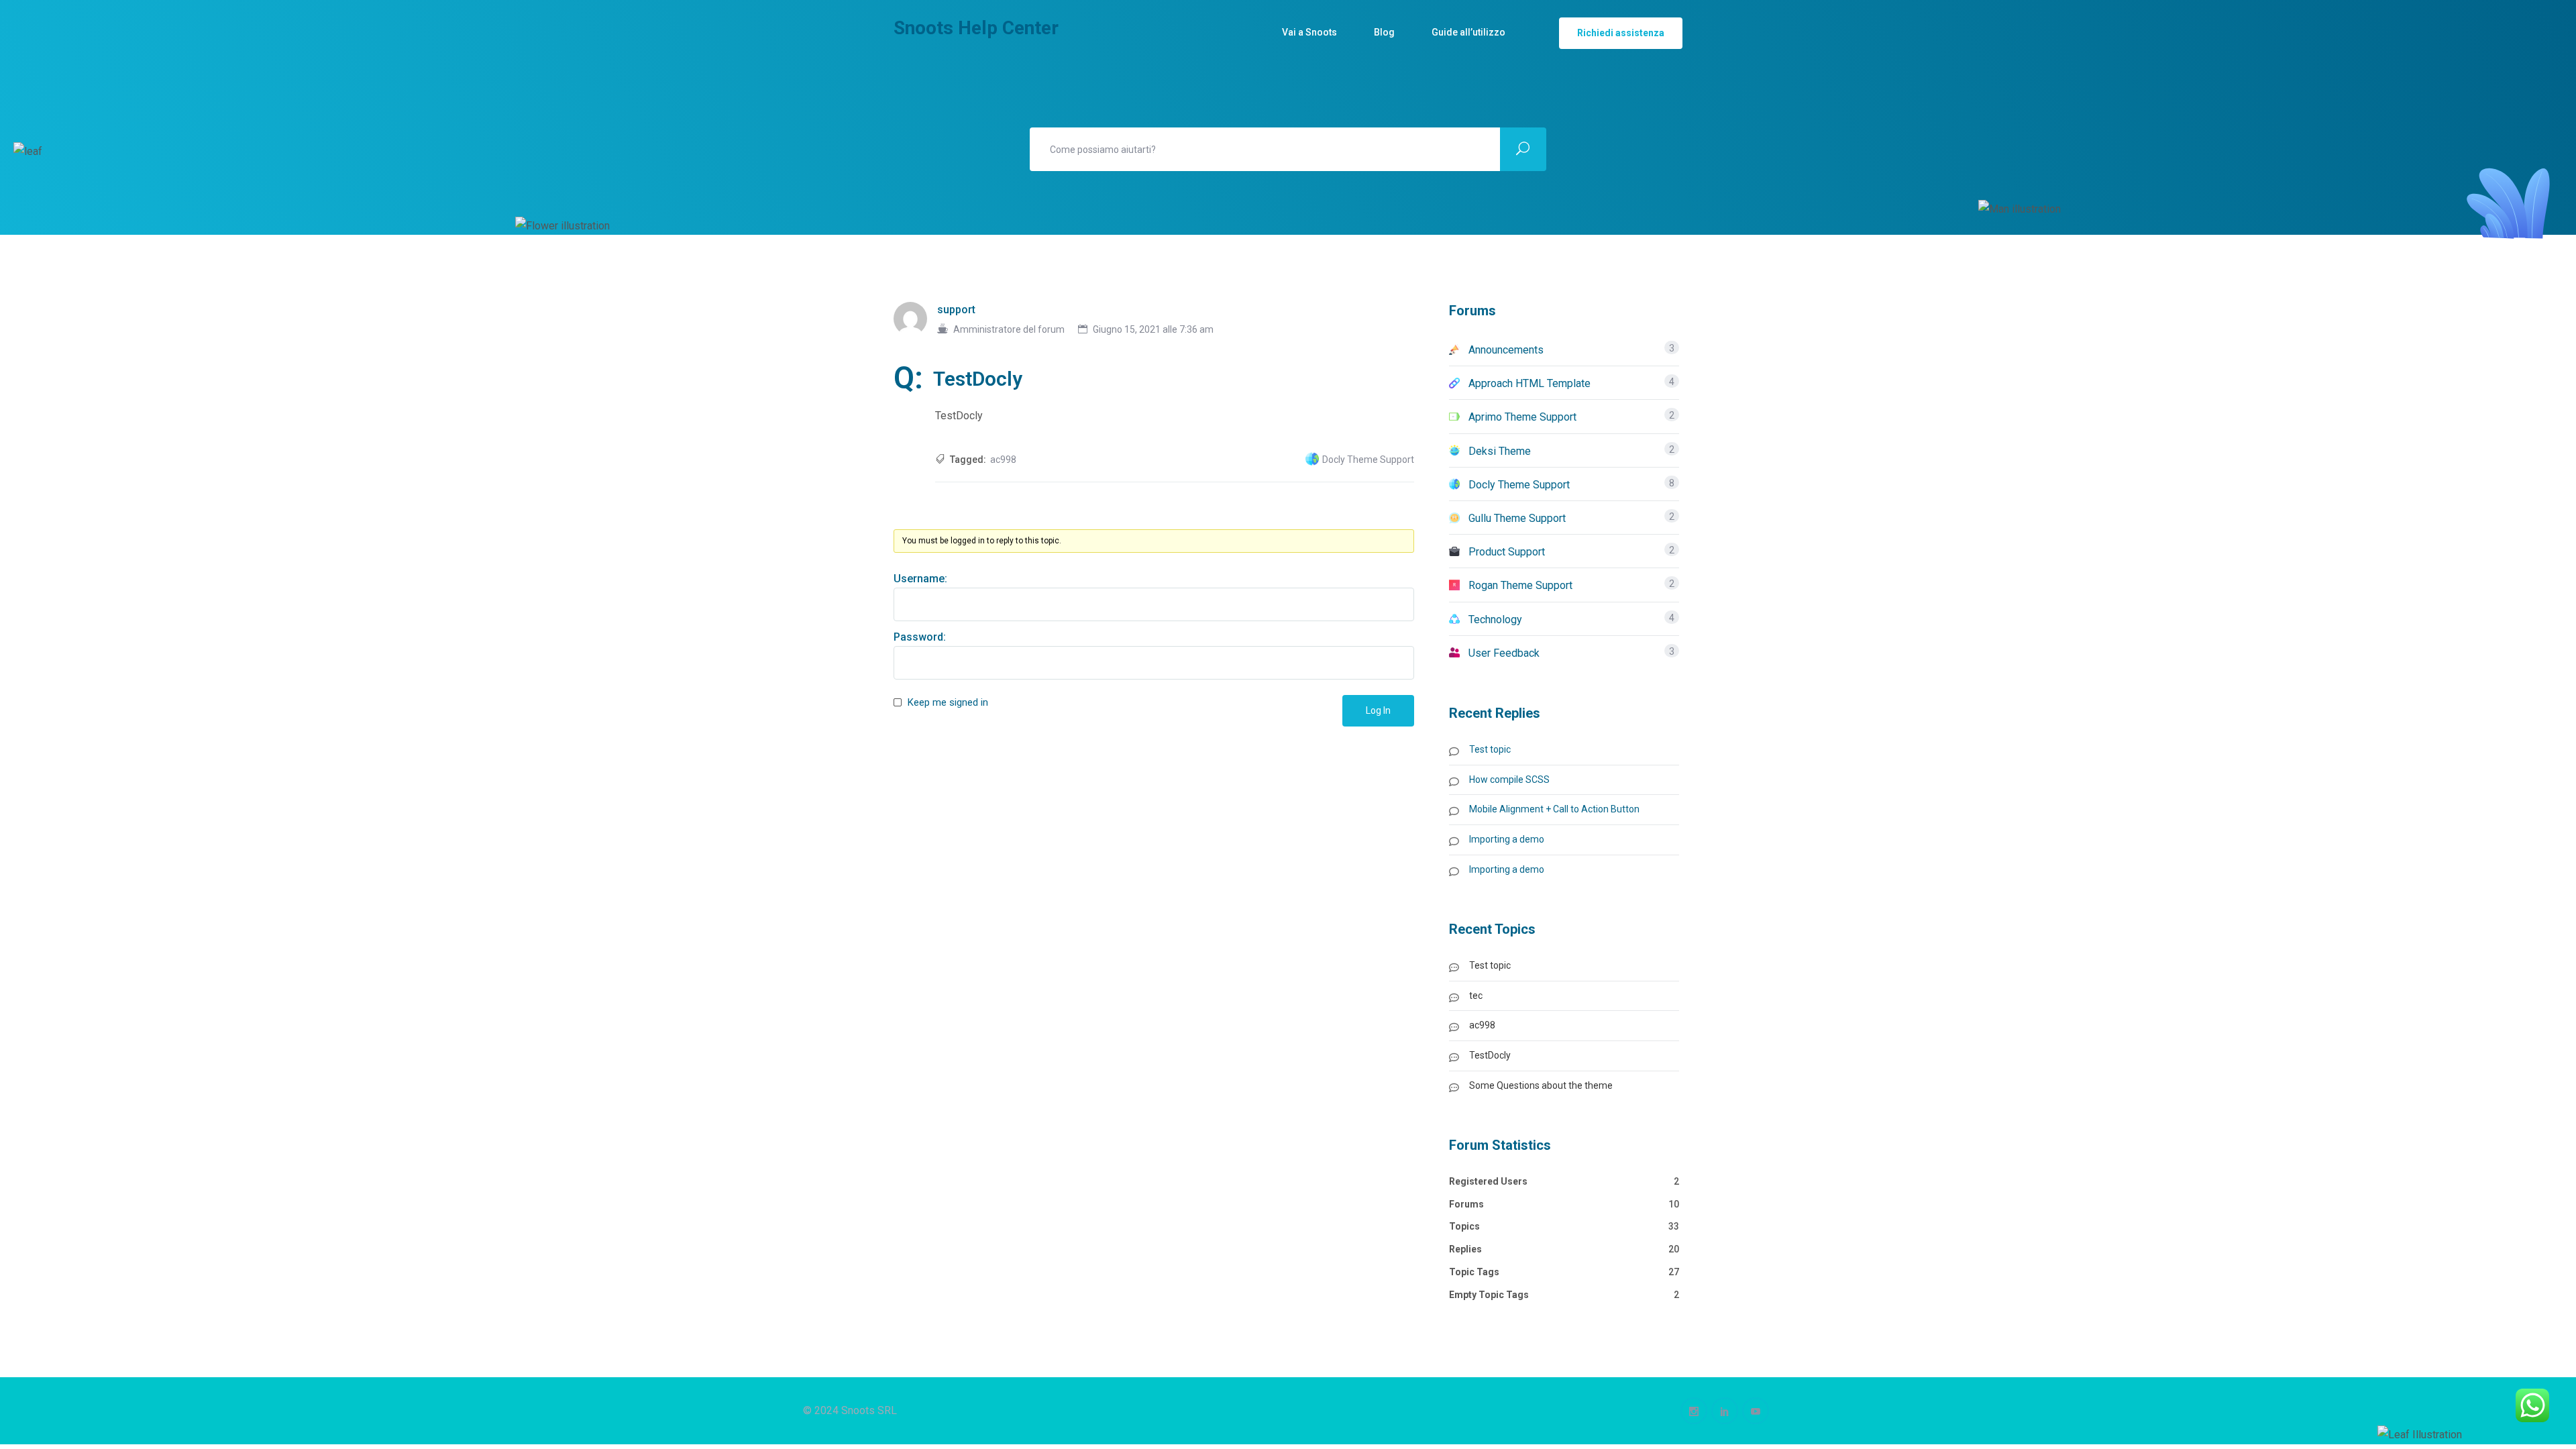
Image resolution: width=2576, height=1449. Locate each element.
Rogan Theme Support (1520, 585)
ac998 (1003, 460)
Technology (1495, 620)
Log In (1378, 710)
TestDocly (1490, 1055)
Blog (1384, 32)
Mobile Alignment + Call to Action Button (1554, 809)
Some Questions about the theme (1541, 1085)
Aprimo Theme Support (1522, 417)
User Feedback (1504, 653)
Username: (920, 579)
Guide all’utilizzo (1468, 32)
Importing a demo (1507, 839)
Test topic (1490, 749)
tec (1476, 996)
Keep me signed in (948, 702)
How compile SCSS (1509, 780)
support (956, 310)
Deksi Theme (1500, 451)
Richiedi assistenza (1621, 33)
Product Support (1507, 552)
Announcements (1506, 350)
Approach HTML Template (1529, 383)
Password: (920, 637)
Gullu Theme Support (1517, 518)
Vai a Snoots (1309, 32)
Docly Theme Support (1368, 460)
